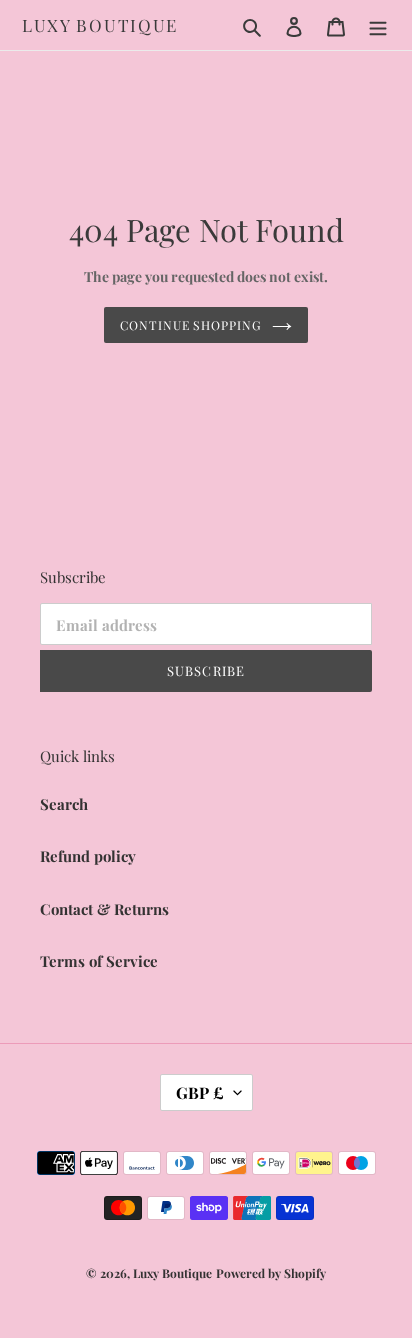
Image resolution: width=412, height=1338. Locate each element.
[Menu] (378, 25)
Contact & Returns (104, 909)
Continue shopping (191, 325)
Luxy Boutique (100, 25)
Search (64, 804)
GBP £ (200, 1092)
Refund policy (88, 856)
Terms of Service (99, 961)
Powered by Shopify (271, 1273)
